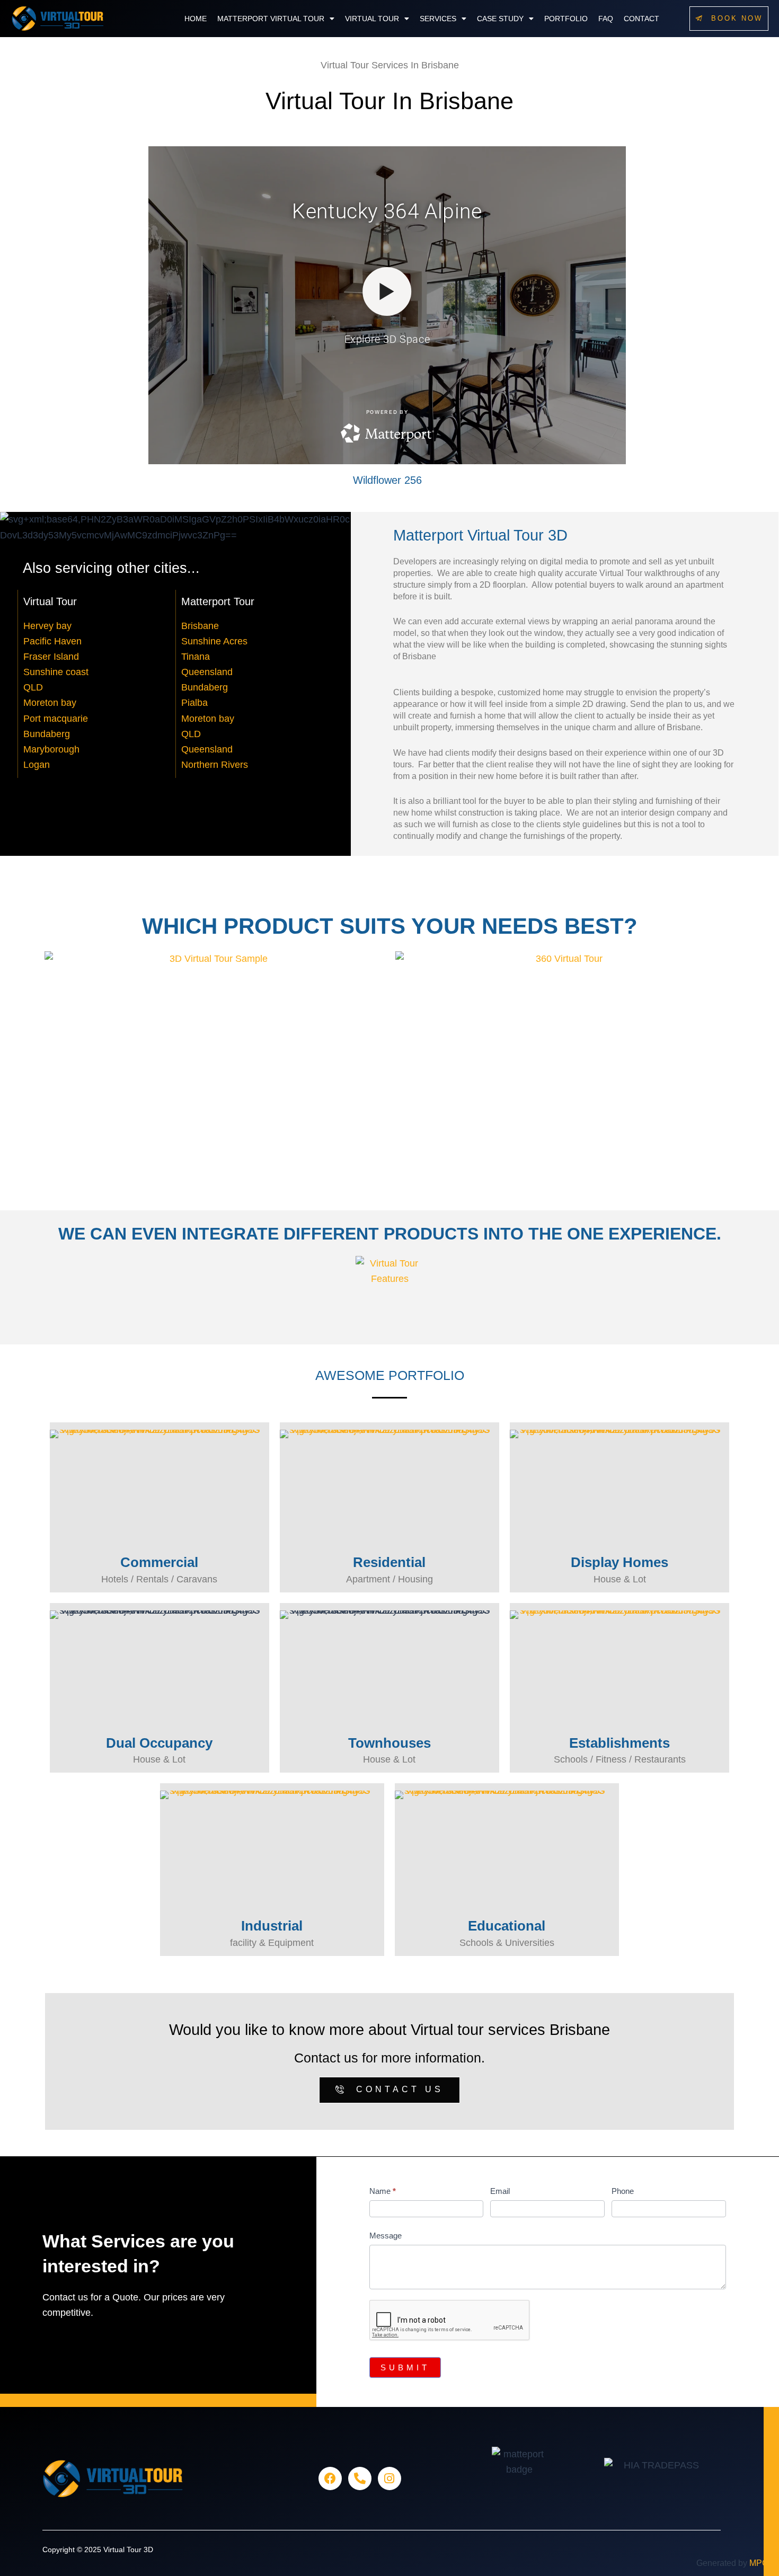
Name (383, 2191)
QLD (33, 687)
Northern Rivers (215, 765)
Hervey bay (47, 626)
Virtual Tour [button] (372, 19)
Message (386, 2236)
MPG (759, 2563)
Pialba (194, 703)
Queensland (207, 672)
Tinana (196, 657)
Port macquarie (56, 719)
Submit (405, 2367)
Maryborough (51, 749)
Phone (623, 2191)
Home (196, 19)
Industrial (272, 1926)
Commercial (159, 1562)
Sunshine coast (56, 672)
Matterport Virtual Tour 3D (480, 535)
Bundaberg (47, 734)
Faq (606, 19)
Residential (389, 1562)
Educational (507, 1926)
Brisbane (200, 626)
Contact (641, 19)
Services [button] (438, 19)
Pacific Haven (52, 641)
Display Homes (619, 1562)
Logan (37, 765)
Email (500, 2191)
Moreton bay (50, 703)
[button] (276, 19)
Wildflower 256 (387, 480)
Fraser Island (51, 657)
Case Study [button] (500, 19)
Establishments (619, 1743)
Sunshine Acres (214, 641)
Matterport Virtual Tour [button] (271, 19)
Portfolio (566, 19)
